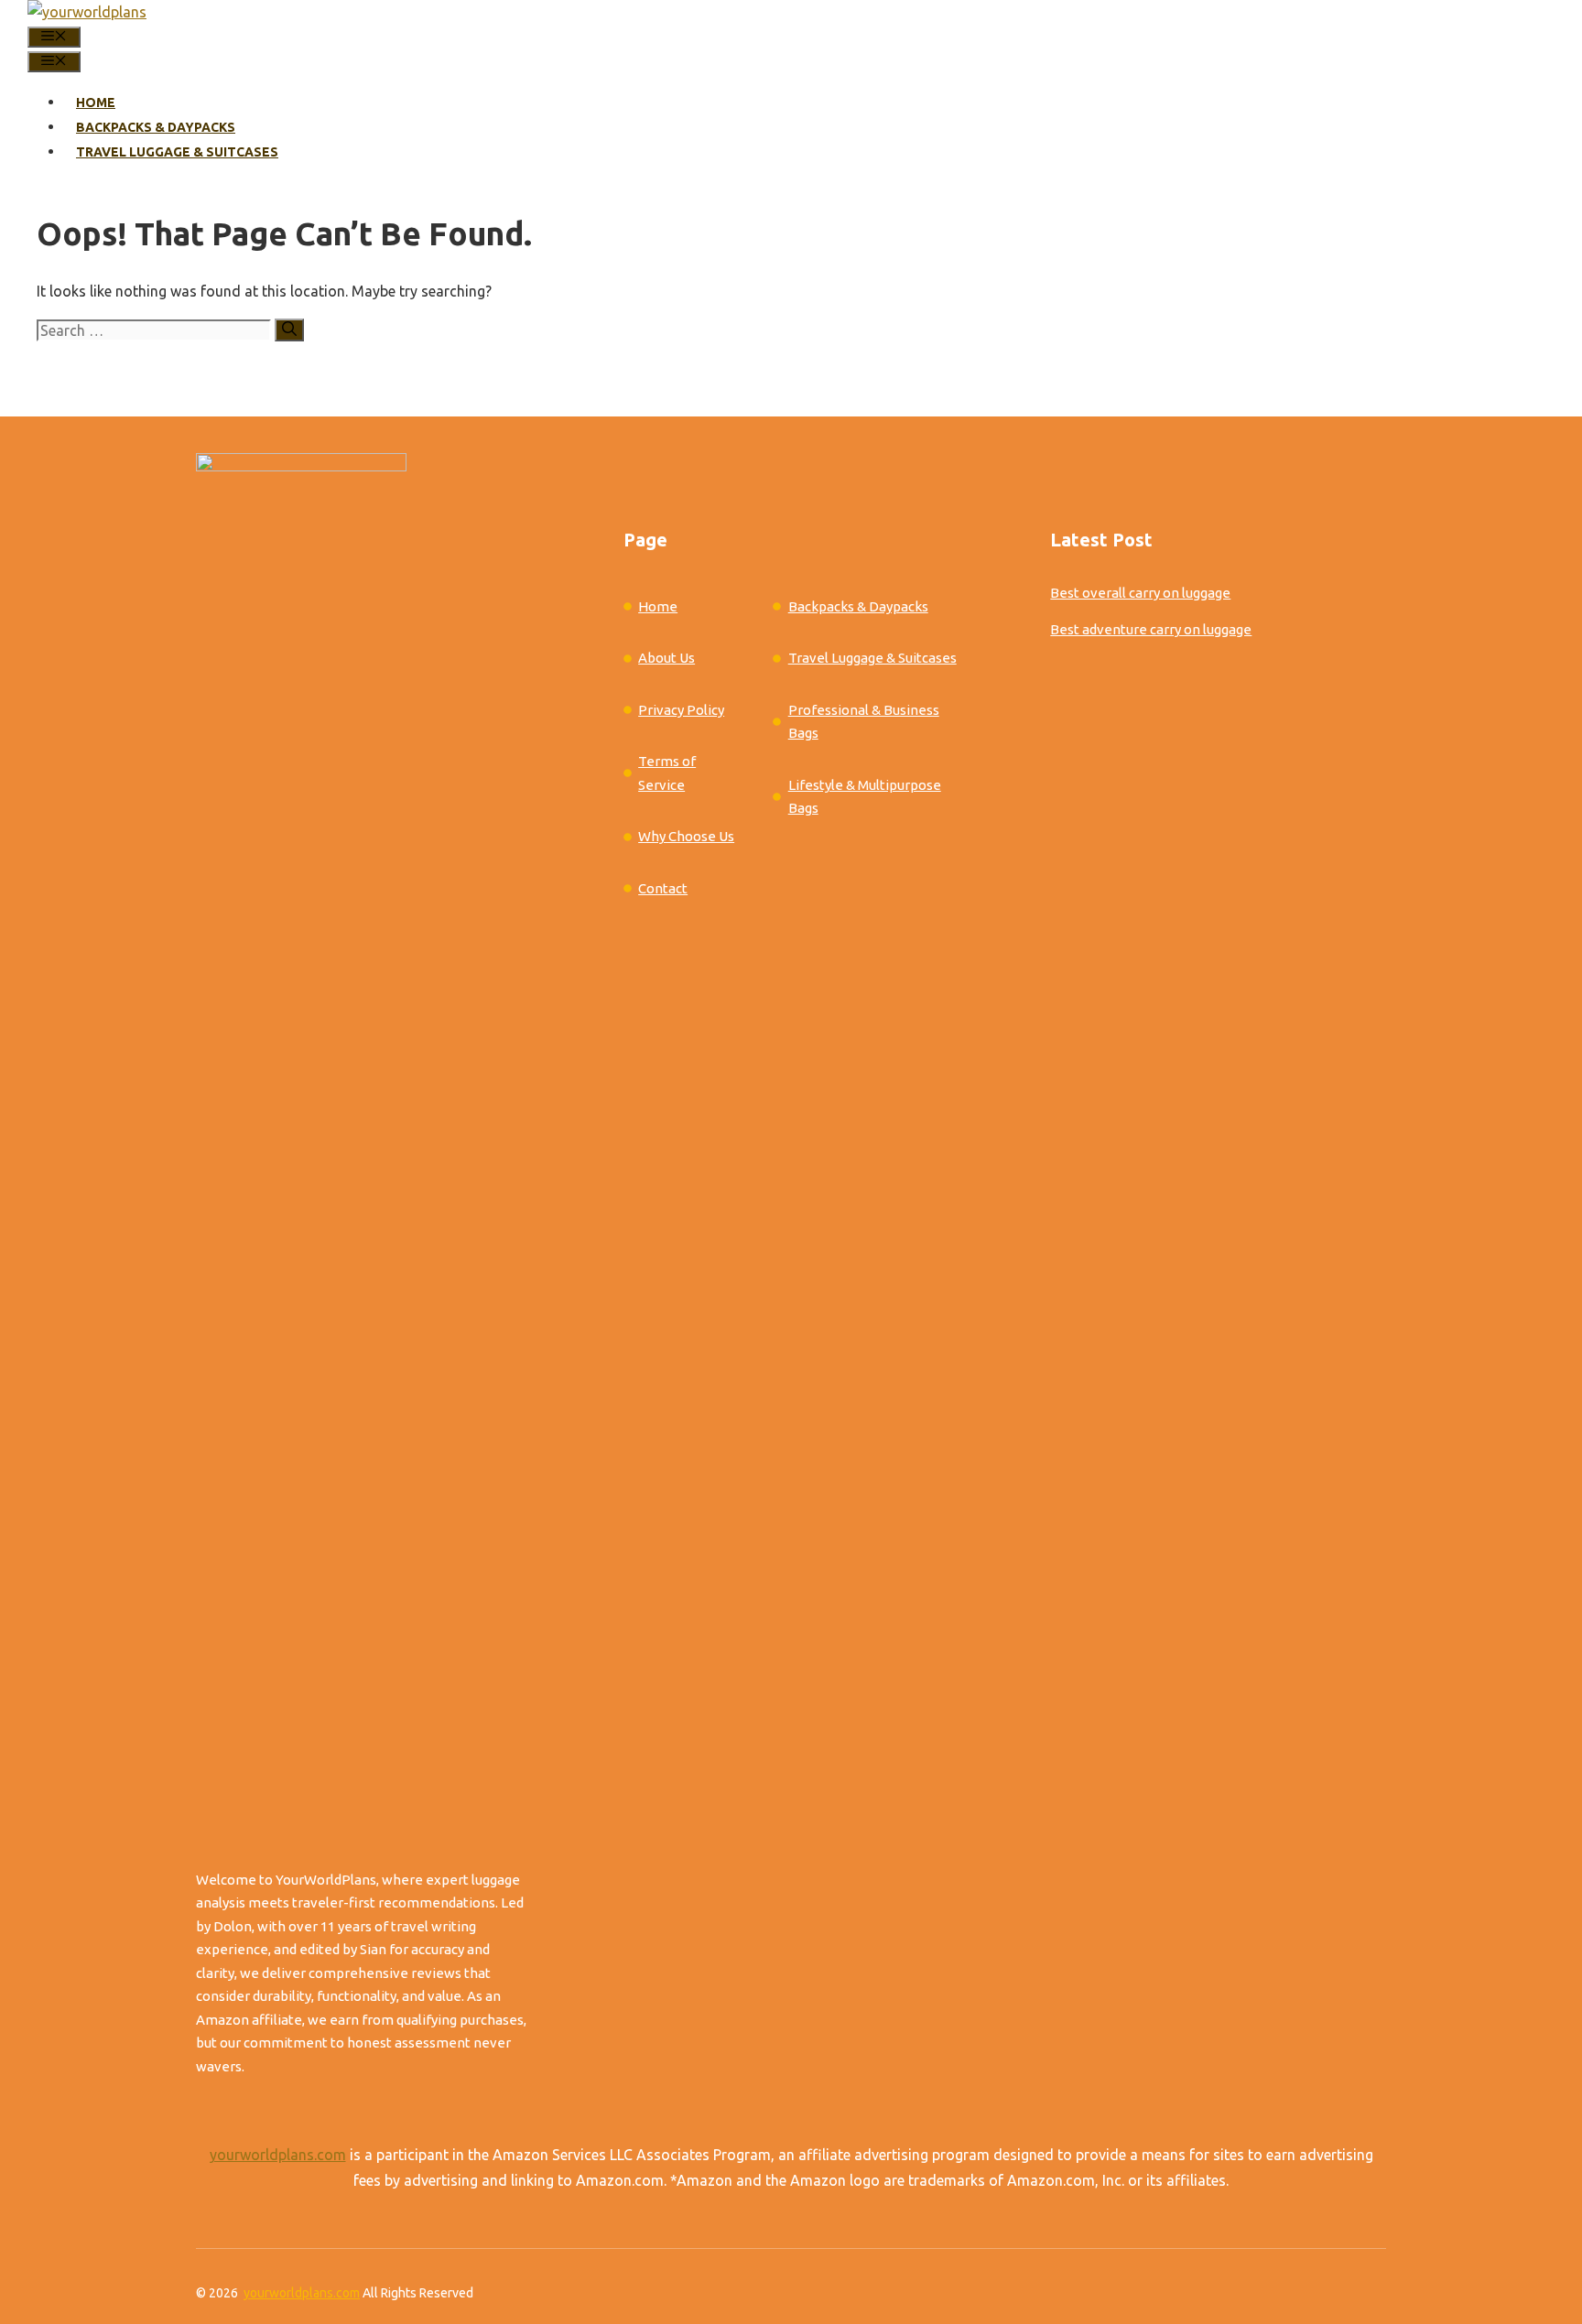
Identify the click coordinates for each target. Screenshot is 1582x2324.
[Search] (289, 330)
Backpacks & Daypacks (156, 127)
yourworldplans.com (278, 2155)
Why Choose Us (686, 836)
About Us (666, 658)
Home (96, 103)
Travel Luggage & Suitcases (177, 152)
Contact (663, 888)
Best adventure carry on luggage (1151, 629)
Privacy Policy (681, 710)
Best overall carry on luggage (1140, 593)
